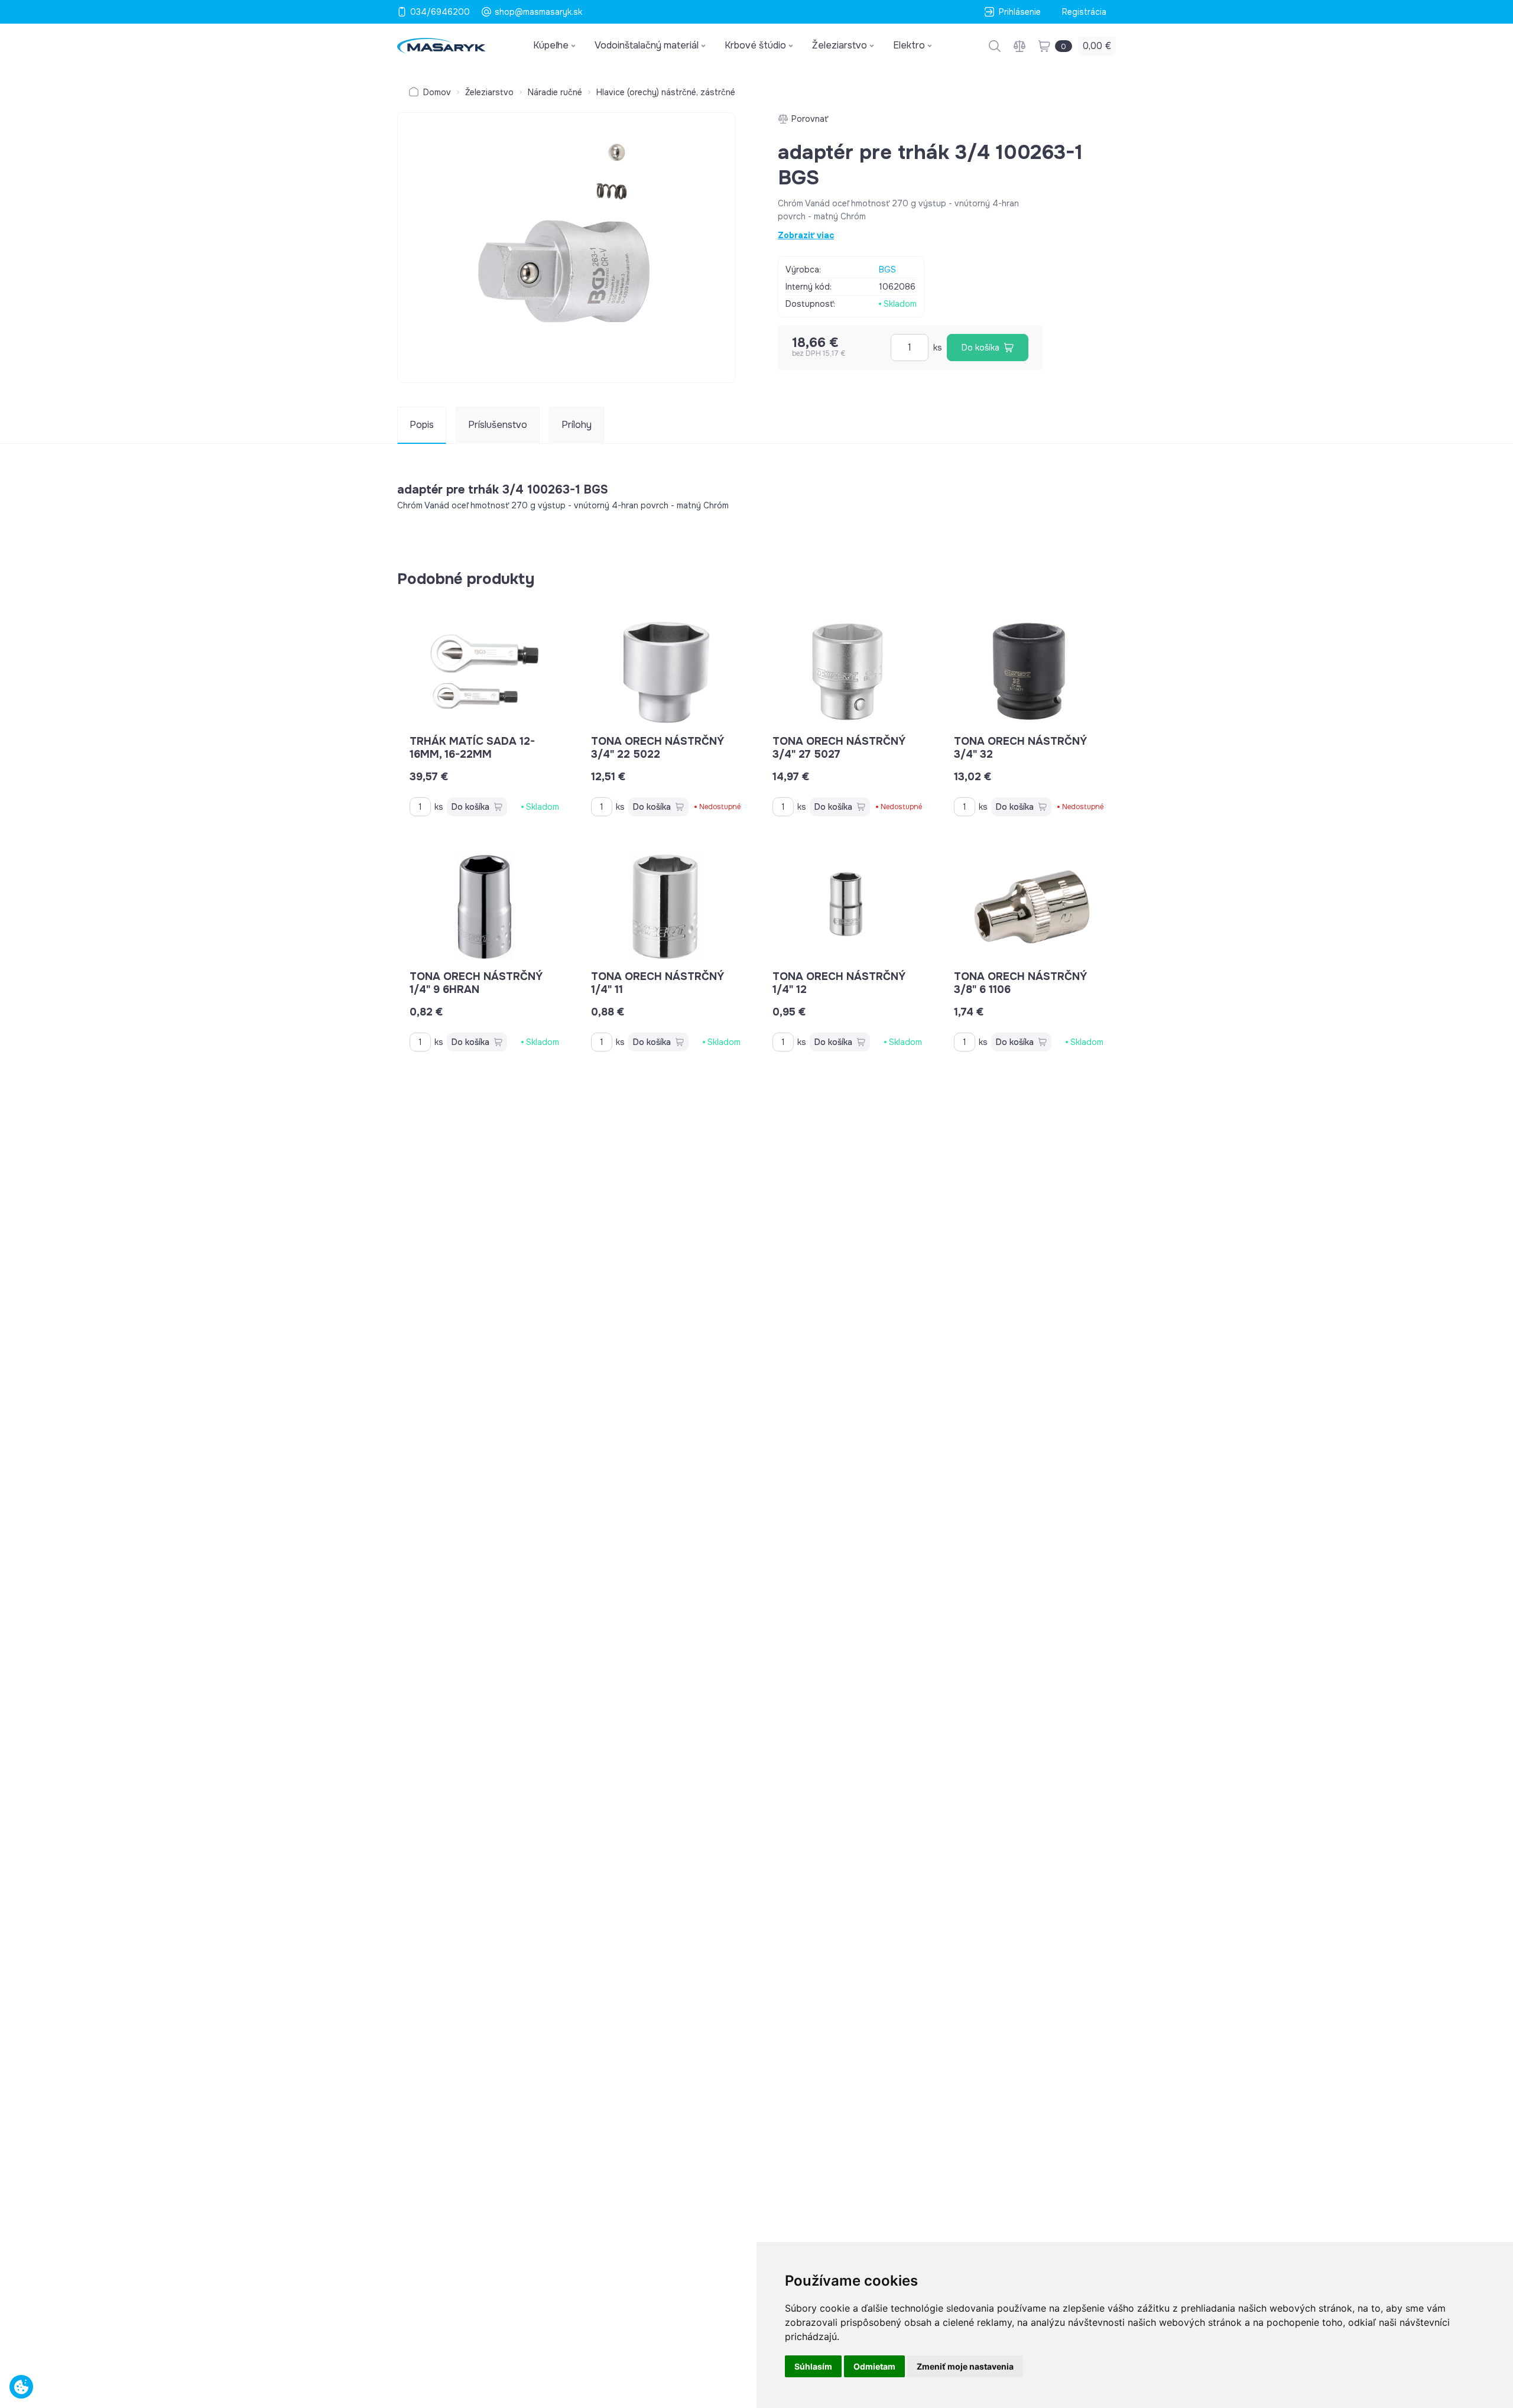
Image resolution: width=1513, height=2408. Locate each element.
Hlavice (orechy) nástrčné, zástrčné (666, 92)
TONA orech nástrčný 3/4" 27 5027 (839, 748)
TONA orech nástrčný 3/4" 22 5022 (658, 748)
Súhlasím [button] (813, 2366)
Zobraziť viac (806, 235)
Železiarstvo (489, 92)
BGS (887, 270)
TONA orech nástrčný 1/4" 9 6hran (476, 983)
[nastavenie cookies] (21, 2387)
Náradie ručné (555, 92)
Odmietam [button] (874, 2366)
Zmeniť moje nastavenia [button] (965, 2366)
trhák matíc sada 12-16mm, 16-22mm (472, 748)
